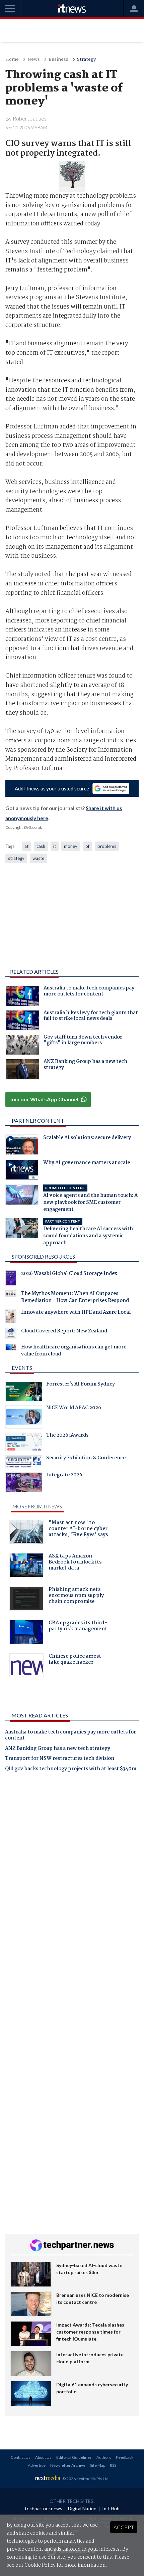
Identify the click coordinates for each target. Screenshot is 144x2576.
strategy (16, 858)
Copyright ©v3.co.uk (24, 827)
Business (58, 60)
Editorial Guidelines (74, 2457)
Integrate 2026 (64, 1476)
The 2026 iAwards (67, 1436)
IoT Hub (111, 2508)
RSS (113, 2465)
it (55, 846)
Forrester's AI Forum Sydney (81, 1385)
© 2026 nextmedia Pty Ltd (85, 2479)
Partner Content (38, 1121)
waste (38, 858)
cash (41, 846)
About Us (43, 2457)
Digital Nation (82, 2508)
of (87, 846)
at (26, 846)
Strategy (86, 60)
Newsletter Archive (68, 2465)
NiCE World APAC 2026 (74, 1409)
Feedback (125, 2457)
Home (12, 60)
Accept (124, 2527)
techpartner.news (44, 2508)
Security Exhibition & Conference (86, 1459)
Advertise (37, 2465)
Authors (104, 2457)
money (71, 846)
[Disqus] (72, 1870)
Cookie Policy (40, 2565)
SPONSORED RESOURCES (43, 1256)
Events (22, 1368)
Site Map (98, 2465)
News (34, 60)
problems (107, 846)
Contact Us (21, 2457)
